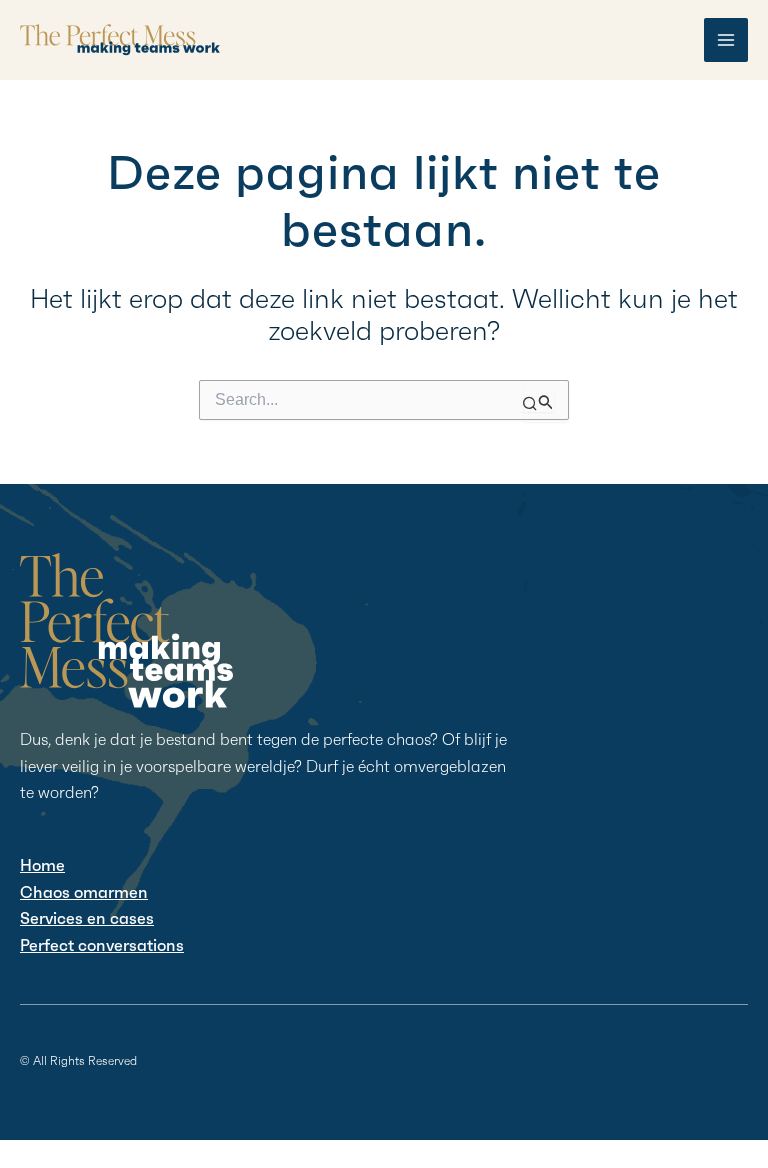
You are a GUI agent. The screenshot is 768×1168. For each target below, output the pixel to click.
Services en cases (87, 918)
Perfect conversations (102, 945)
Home (42, 865)
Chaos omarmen (84, 892)
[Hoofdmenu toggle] (726, 40)
